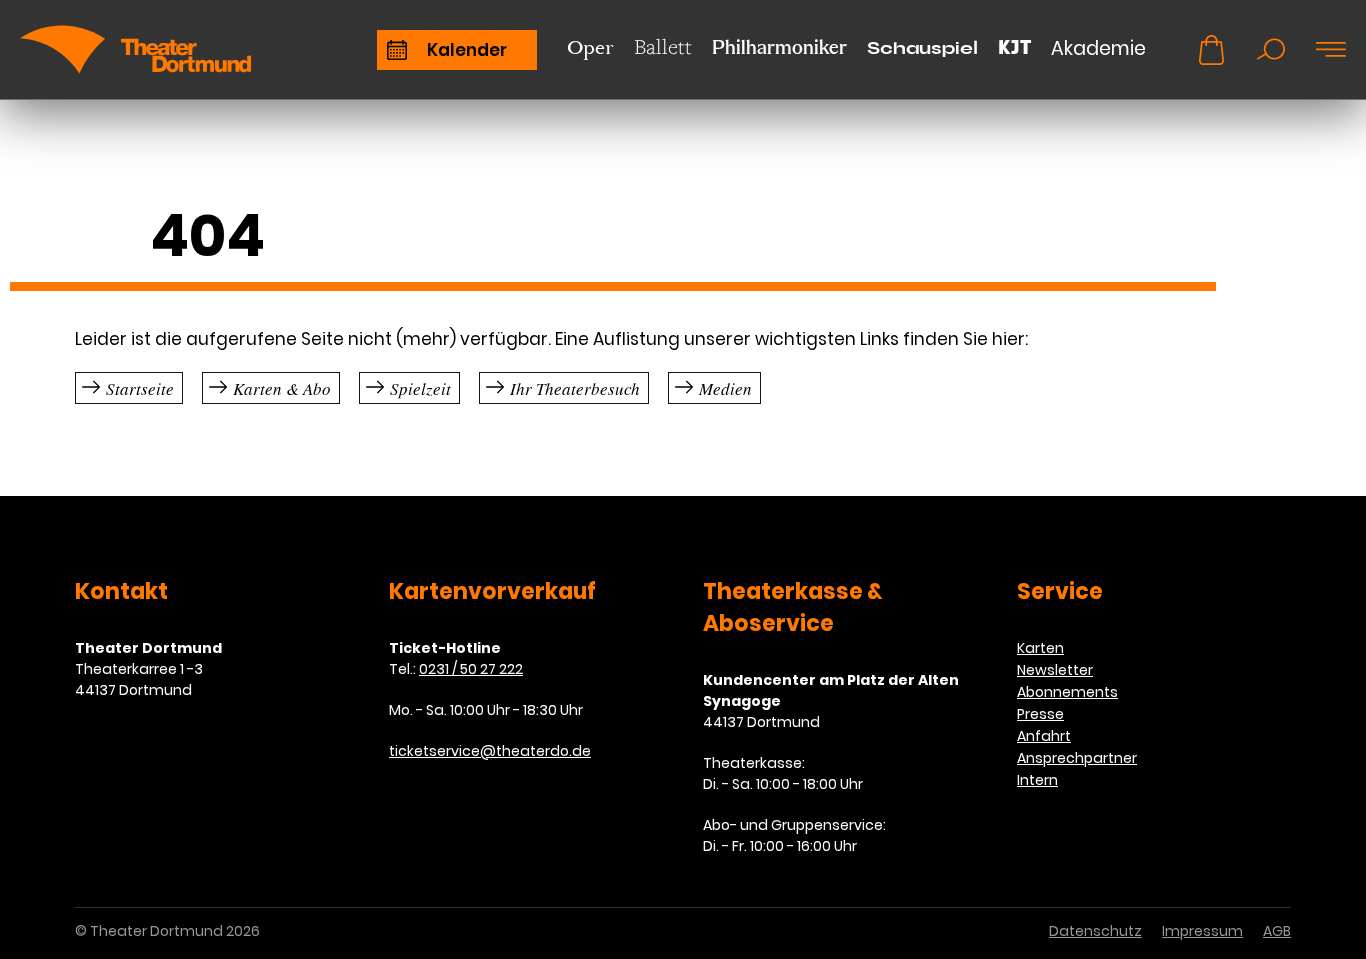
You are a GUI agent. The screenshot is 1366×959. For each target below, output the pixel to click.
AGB (1277, 931)
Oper (590, 47)
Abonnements (1067, 692)
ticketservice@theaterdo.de (490, 751)
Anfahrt (1044, 736)
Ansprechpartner (1077, 758)
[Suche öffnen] (1271, 50)
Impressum (1202, 931)
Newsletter (1055, 670)
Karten (1040, 648)
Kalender (467, 50)
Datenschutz (1095, 931)
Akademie (1098, 48)
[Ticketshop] (1211, 50)
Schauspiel (922, 48)
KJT (1014, 47)
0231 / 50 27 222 (471, 669)
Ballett (663, 46)
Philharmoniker (779, 49)
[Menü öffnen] (1331, 50)
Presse (1040, 714)
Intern (1037, 780)
